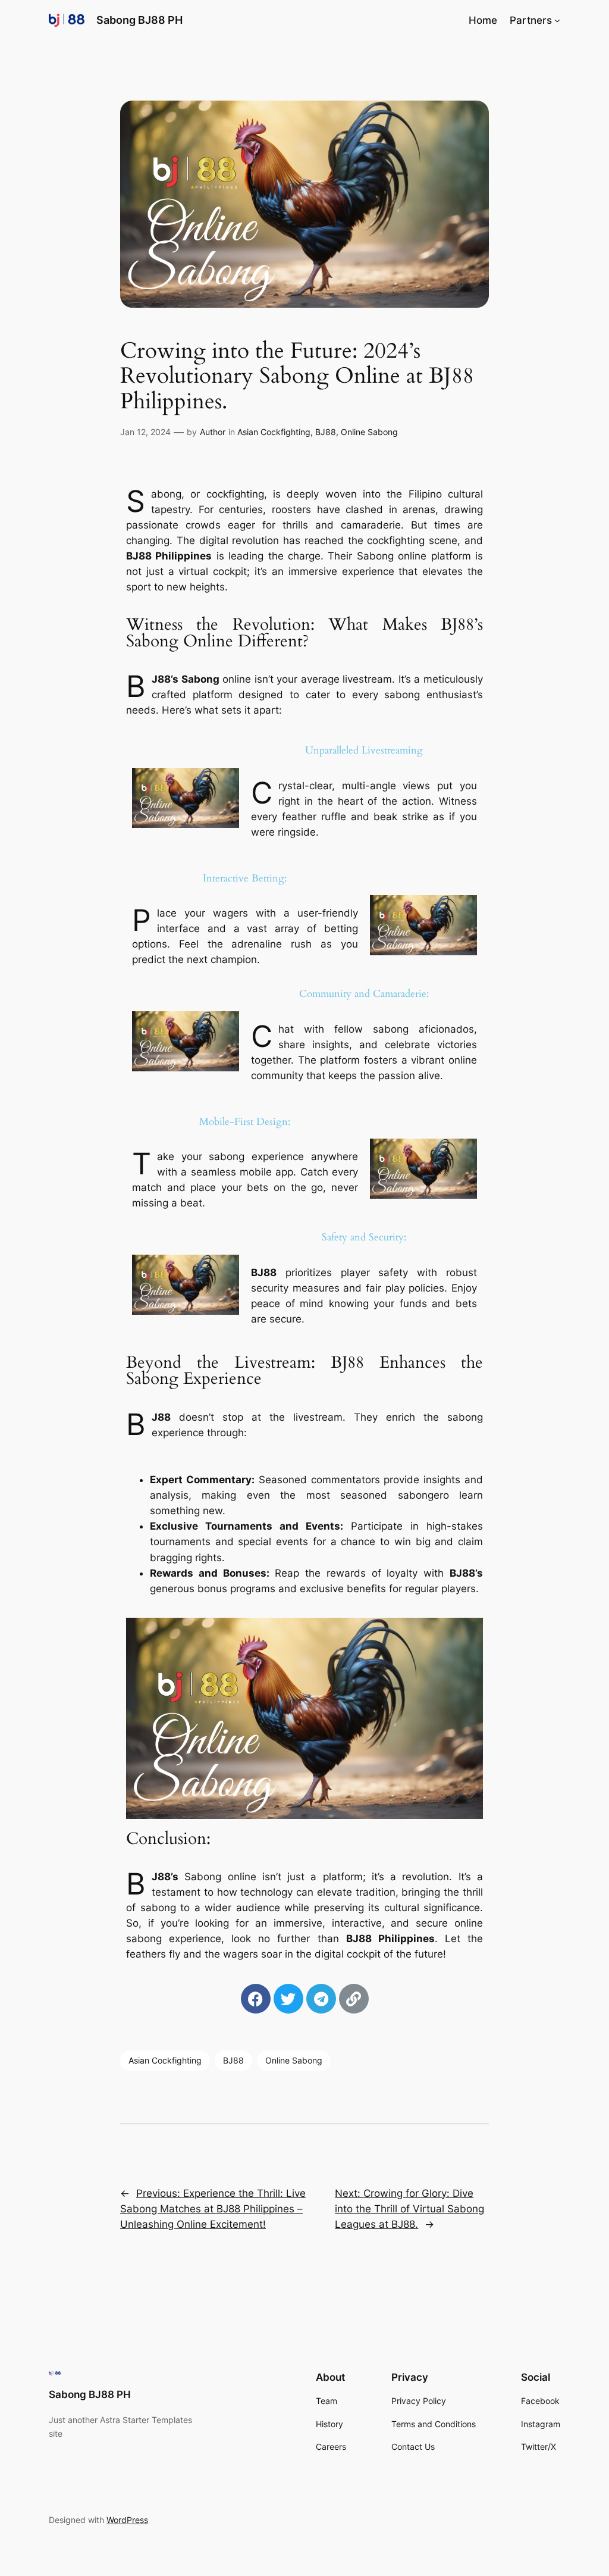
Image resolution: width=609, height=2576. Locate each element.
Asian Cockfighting (274, 432)
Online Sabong (369, 432)
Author (213, 432)
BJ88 (326, 432)
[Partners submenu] (557, 20)
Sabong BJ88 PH (139, 20)
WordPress (127, 2520)
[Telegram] (321, 1999)
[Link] (354, 1999)
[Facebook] (256, 1999)
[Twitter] (288, 1999)
